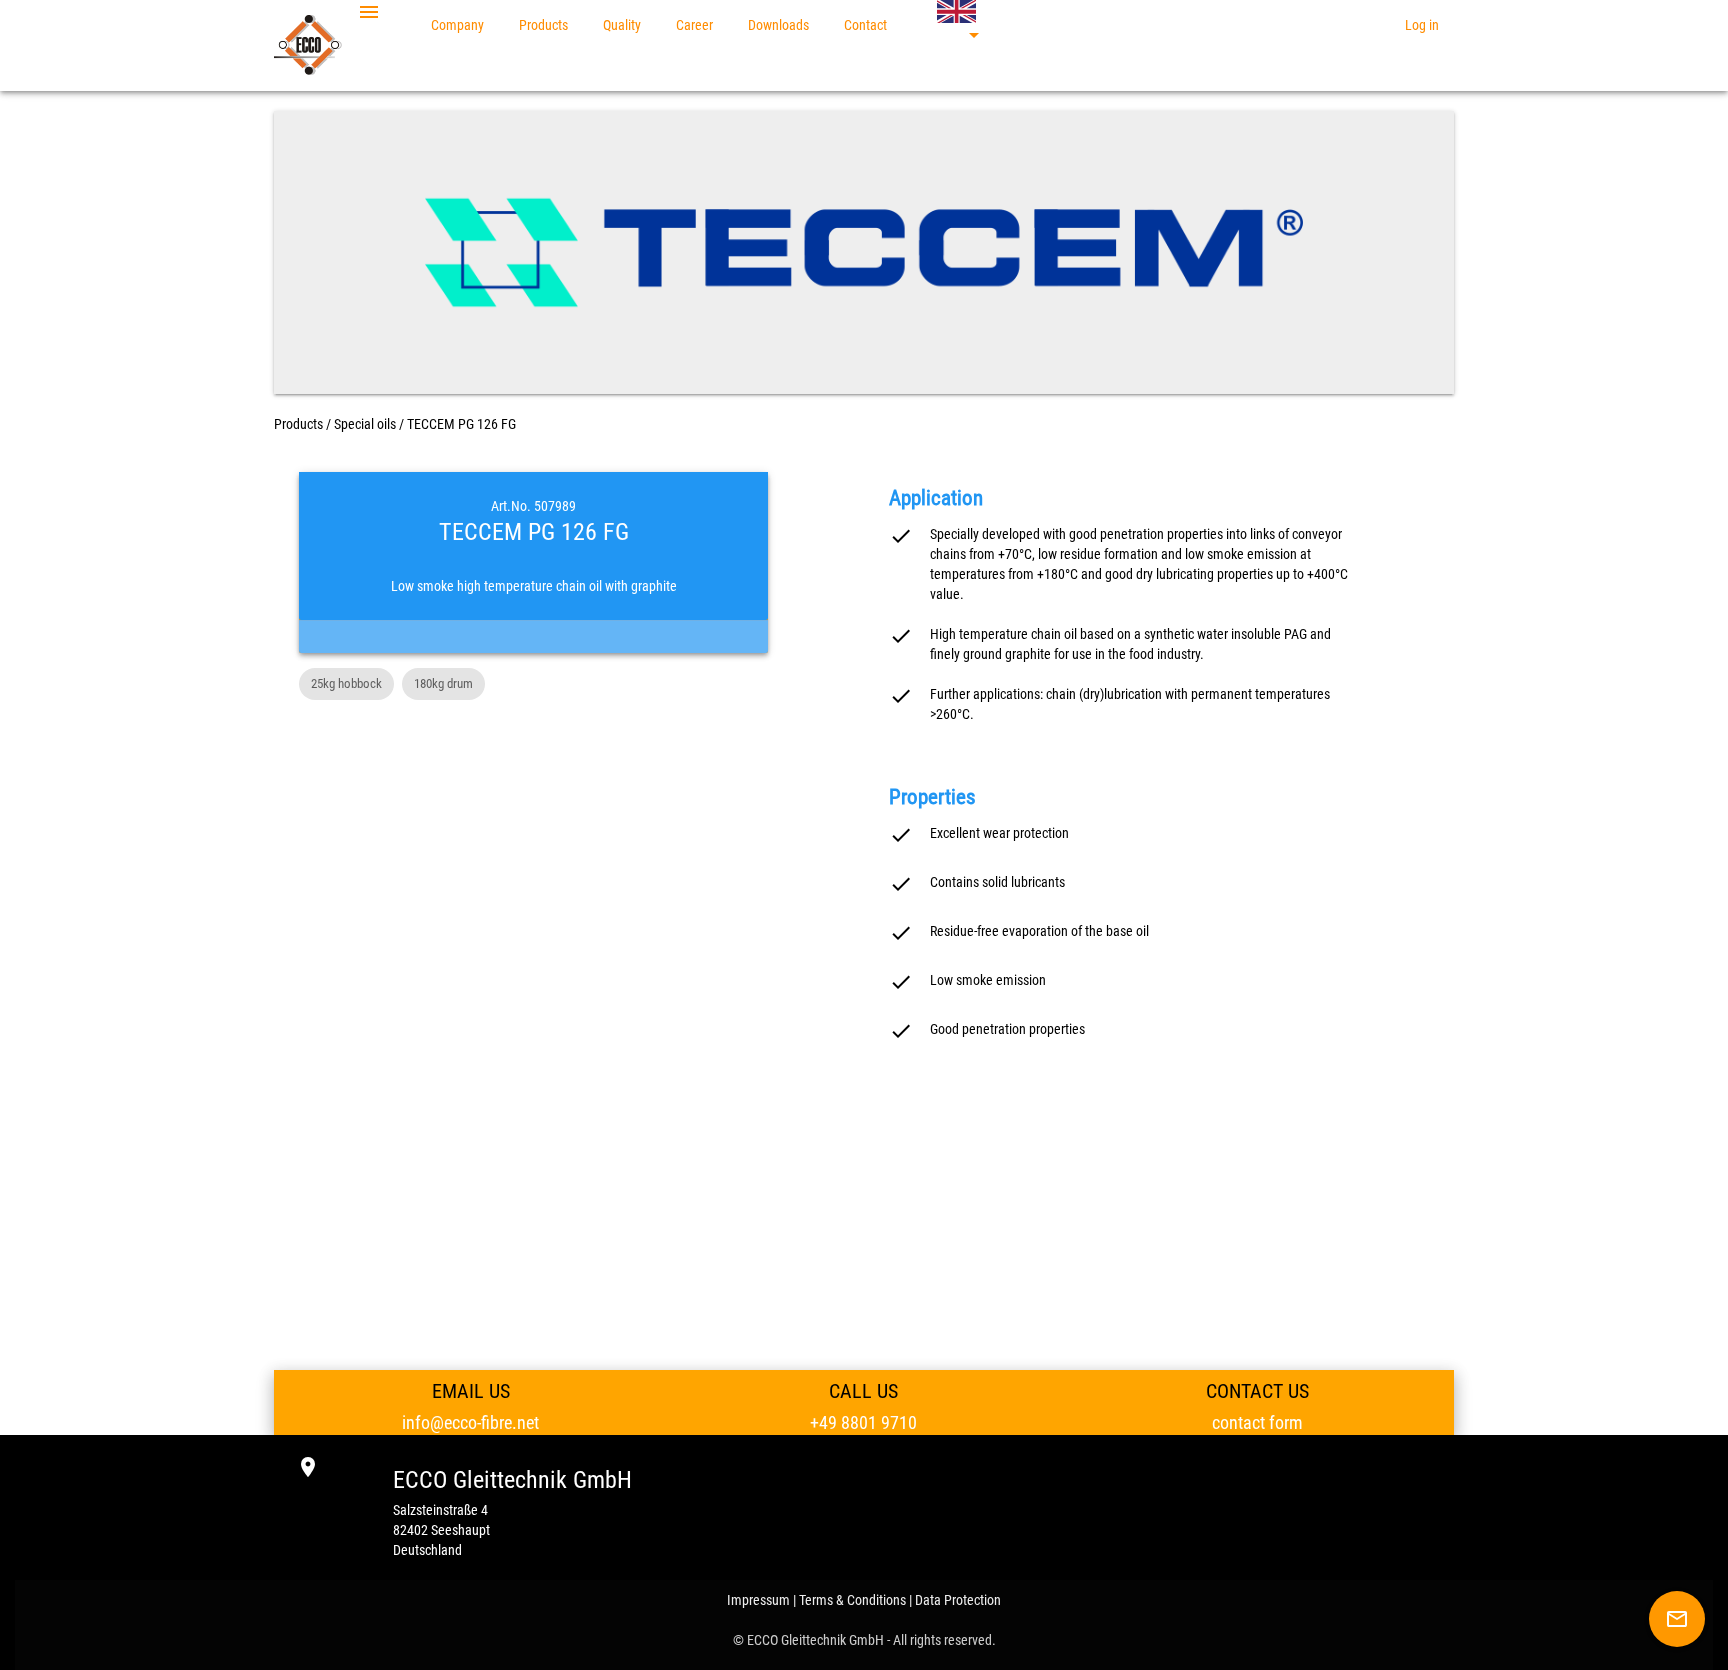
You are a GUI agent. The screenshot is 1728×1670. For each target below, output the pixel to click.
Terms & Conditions (852, 1600)
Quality (622, 25)
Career (694, 25)
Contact (865, 25)
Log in (1422, 25)
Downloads (778, 25)
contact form (1257, 1422)
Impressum (758, 1600)
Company (457, 25)
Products (543, 25)
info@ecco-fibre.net (470, 1422)
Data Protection (958, 1600)
